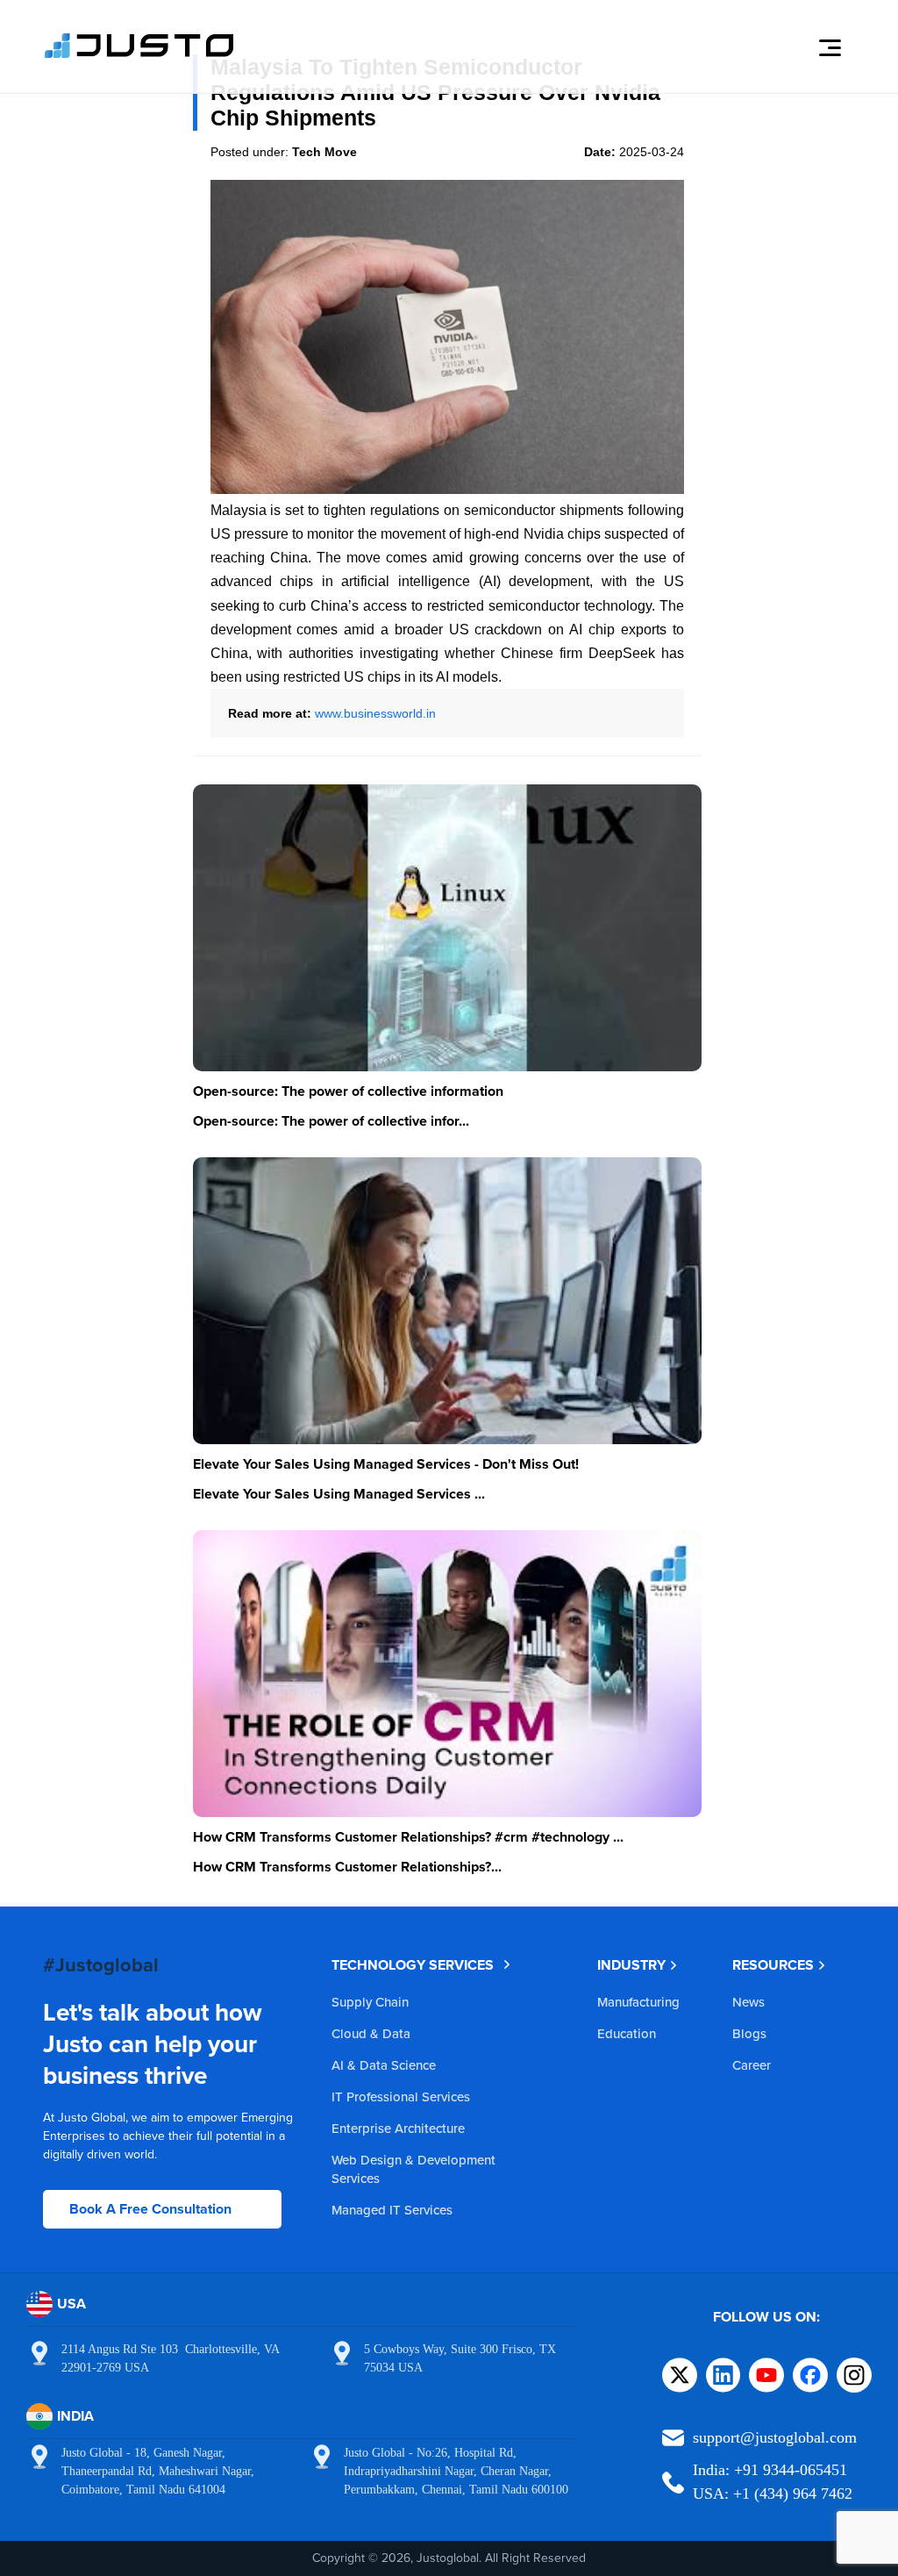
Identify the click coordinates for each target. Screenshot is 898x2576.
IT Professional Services (401, 2097)
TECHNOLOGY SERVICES (413, 1965)
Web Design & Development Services (413, 2169)
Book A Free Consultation (150, 2209)
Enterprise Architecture (398, 2128)
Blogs (749, 2033)
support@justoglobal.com (775, 2437)
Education (627, 2033)
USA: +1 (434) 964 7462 (773, 2494)
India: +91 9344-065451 (770, 2470)
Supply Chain (370, 2002)
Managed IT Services (392, 2210)
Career (752, 2065)
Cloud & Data (371, 2033)
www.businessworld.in (375, 713)
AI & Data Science (384, 2065)
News (748, 2002)
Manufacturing (638, 2002)
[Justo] (139, 55)
